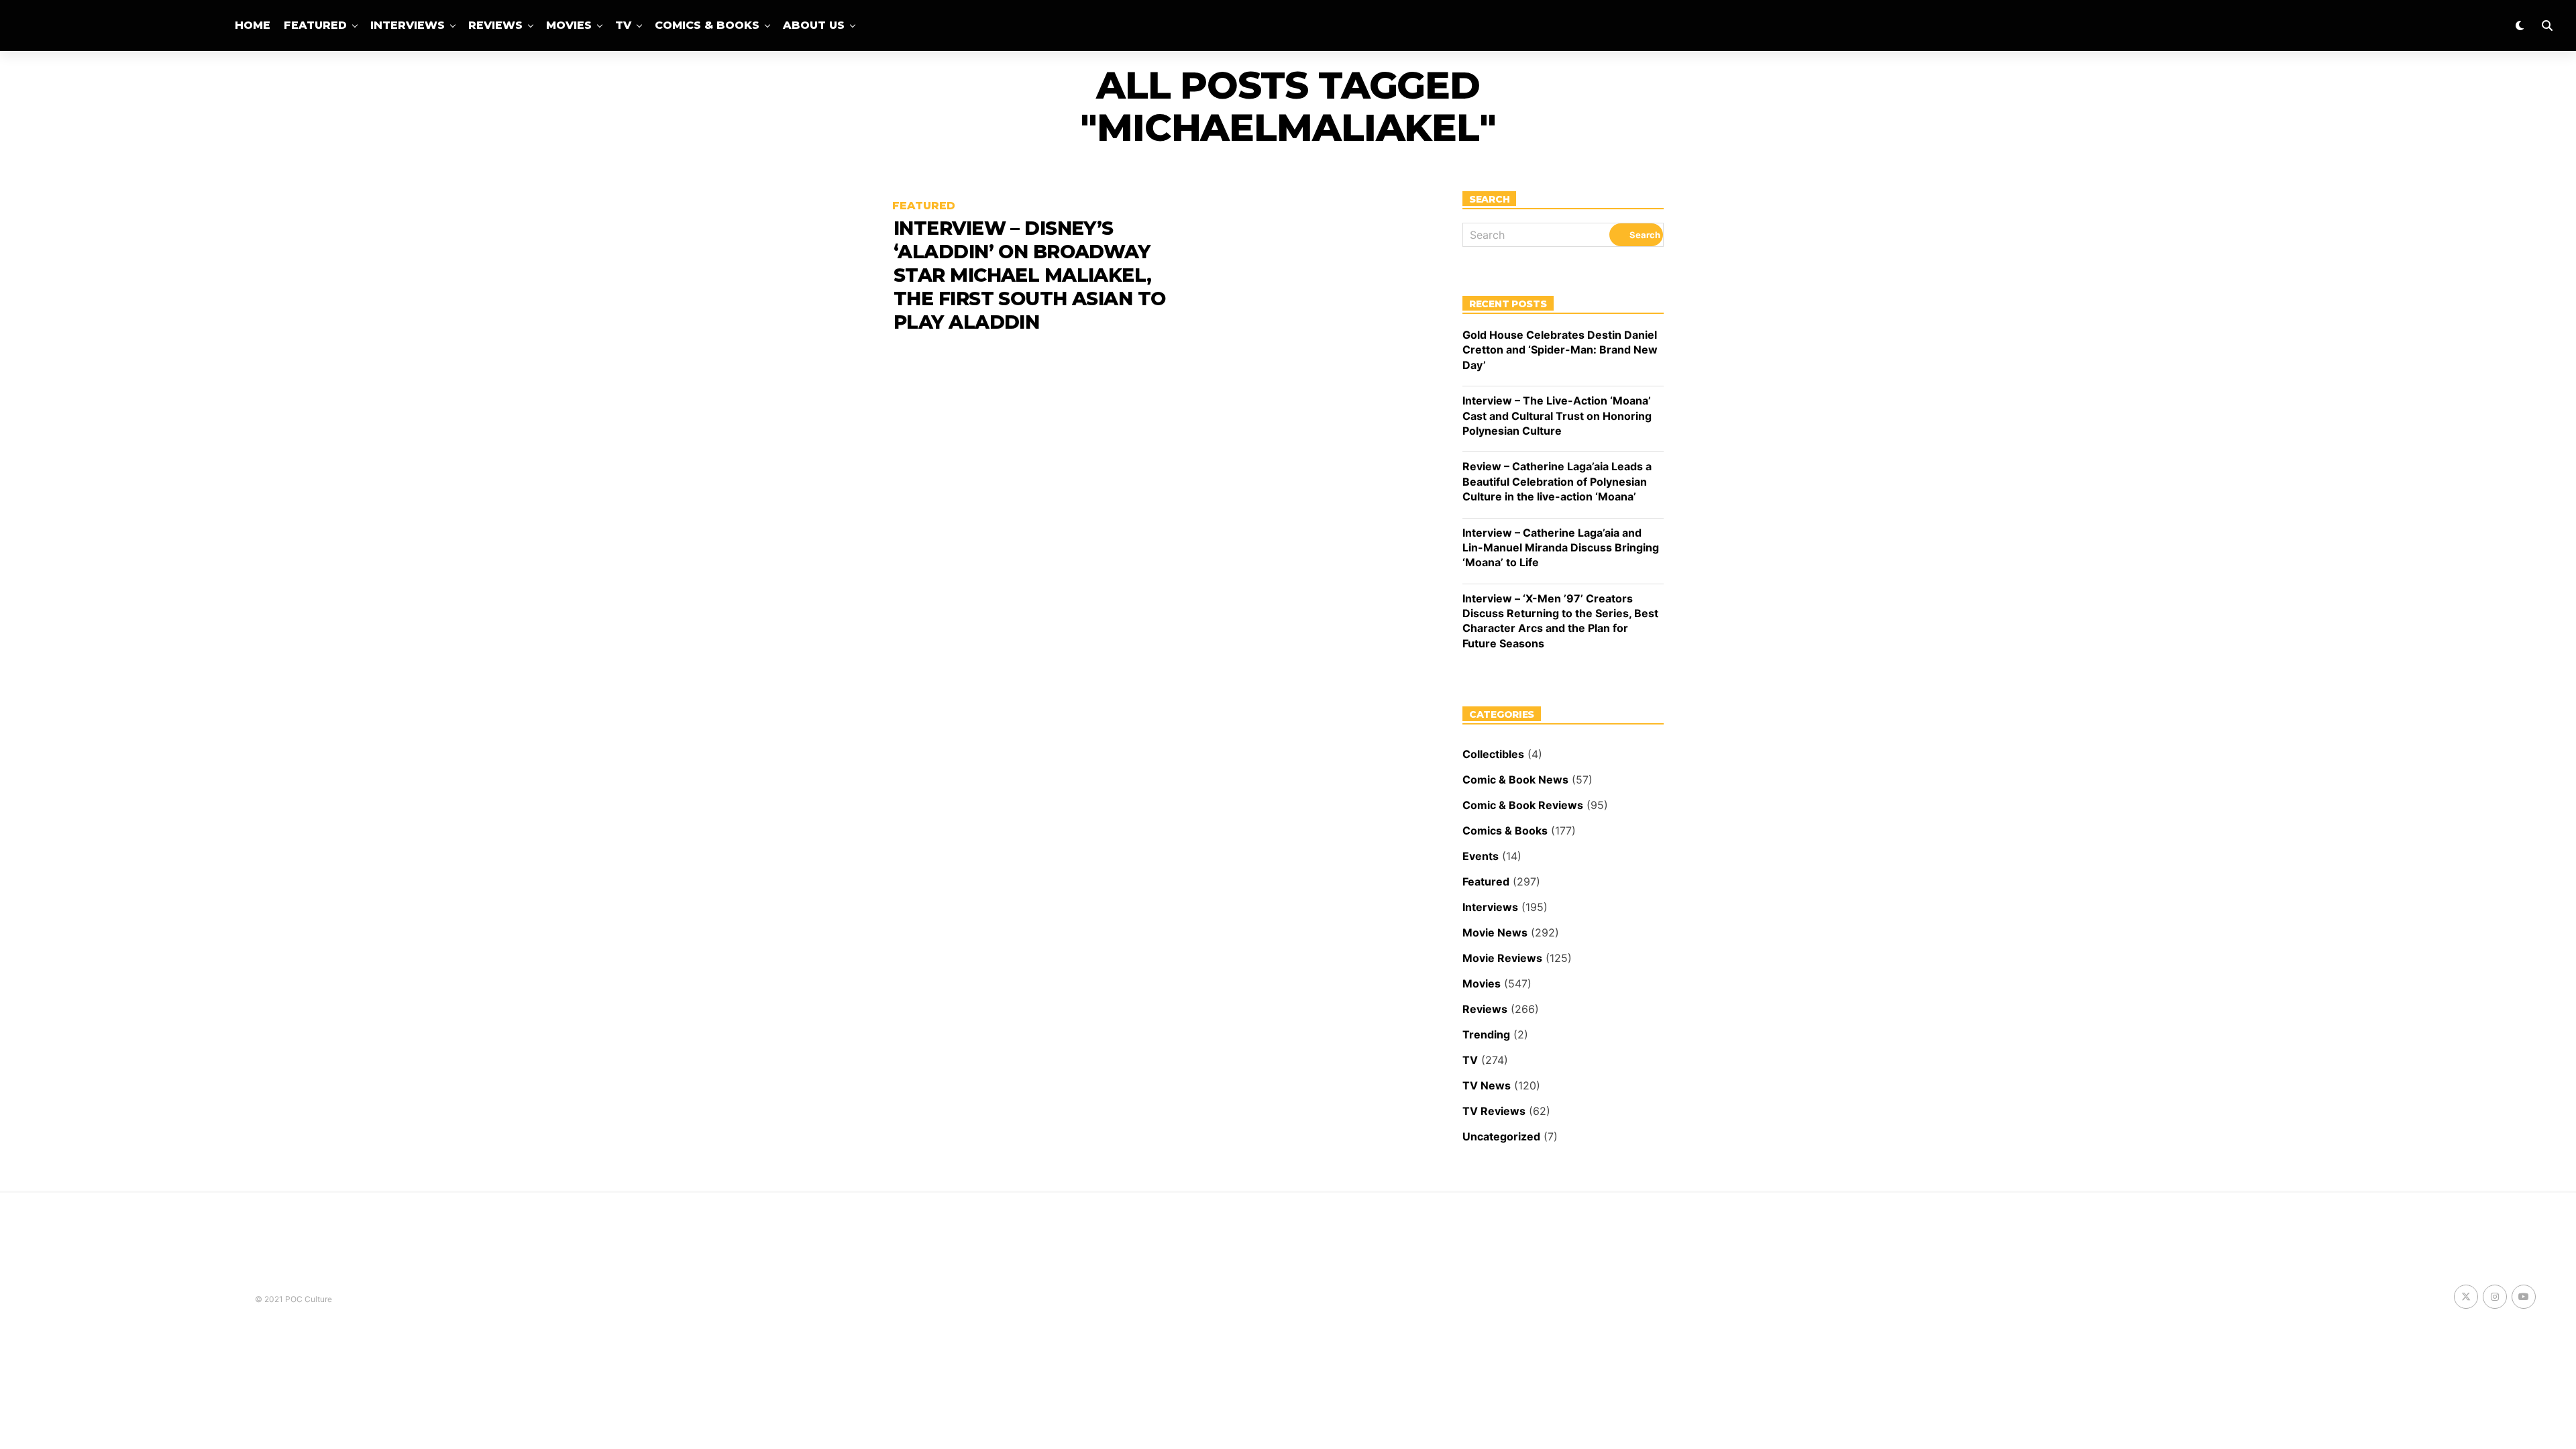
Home (253, 25)
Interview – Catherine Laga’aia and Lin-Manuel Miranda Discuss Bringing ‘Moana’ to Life (1561, 548)
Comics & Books (707, 25)
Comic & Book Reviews (1523, 805)
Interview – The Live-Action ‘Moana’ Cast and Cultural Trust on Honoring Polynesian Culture (1557, 416)
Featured (315, 25)
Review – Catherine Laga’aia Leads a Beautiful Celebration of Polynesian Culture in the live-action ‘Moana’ (1557, 481)
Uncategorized (1501, 1136)
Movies (569, 25)
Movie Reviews (1502, 958)
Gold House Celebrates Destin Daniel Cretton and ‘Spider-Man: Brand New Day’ (1560, 350)
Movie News (1495, 932)
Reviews (495, 25)
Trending (1486, 1034)
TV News (1487, 1085)
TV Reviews (1494, 1111)
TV (623, 25)
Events (1481, 856)
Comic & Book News (1515, 780)
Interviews (408, 25)
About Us (814, 25)
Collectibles (1493, 754)
